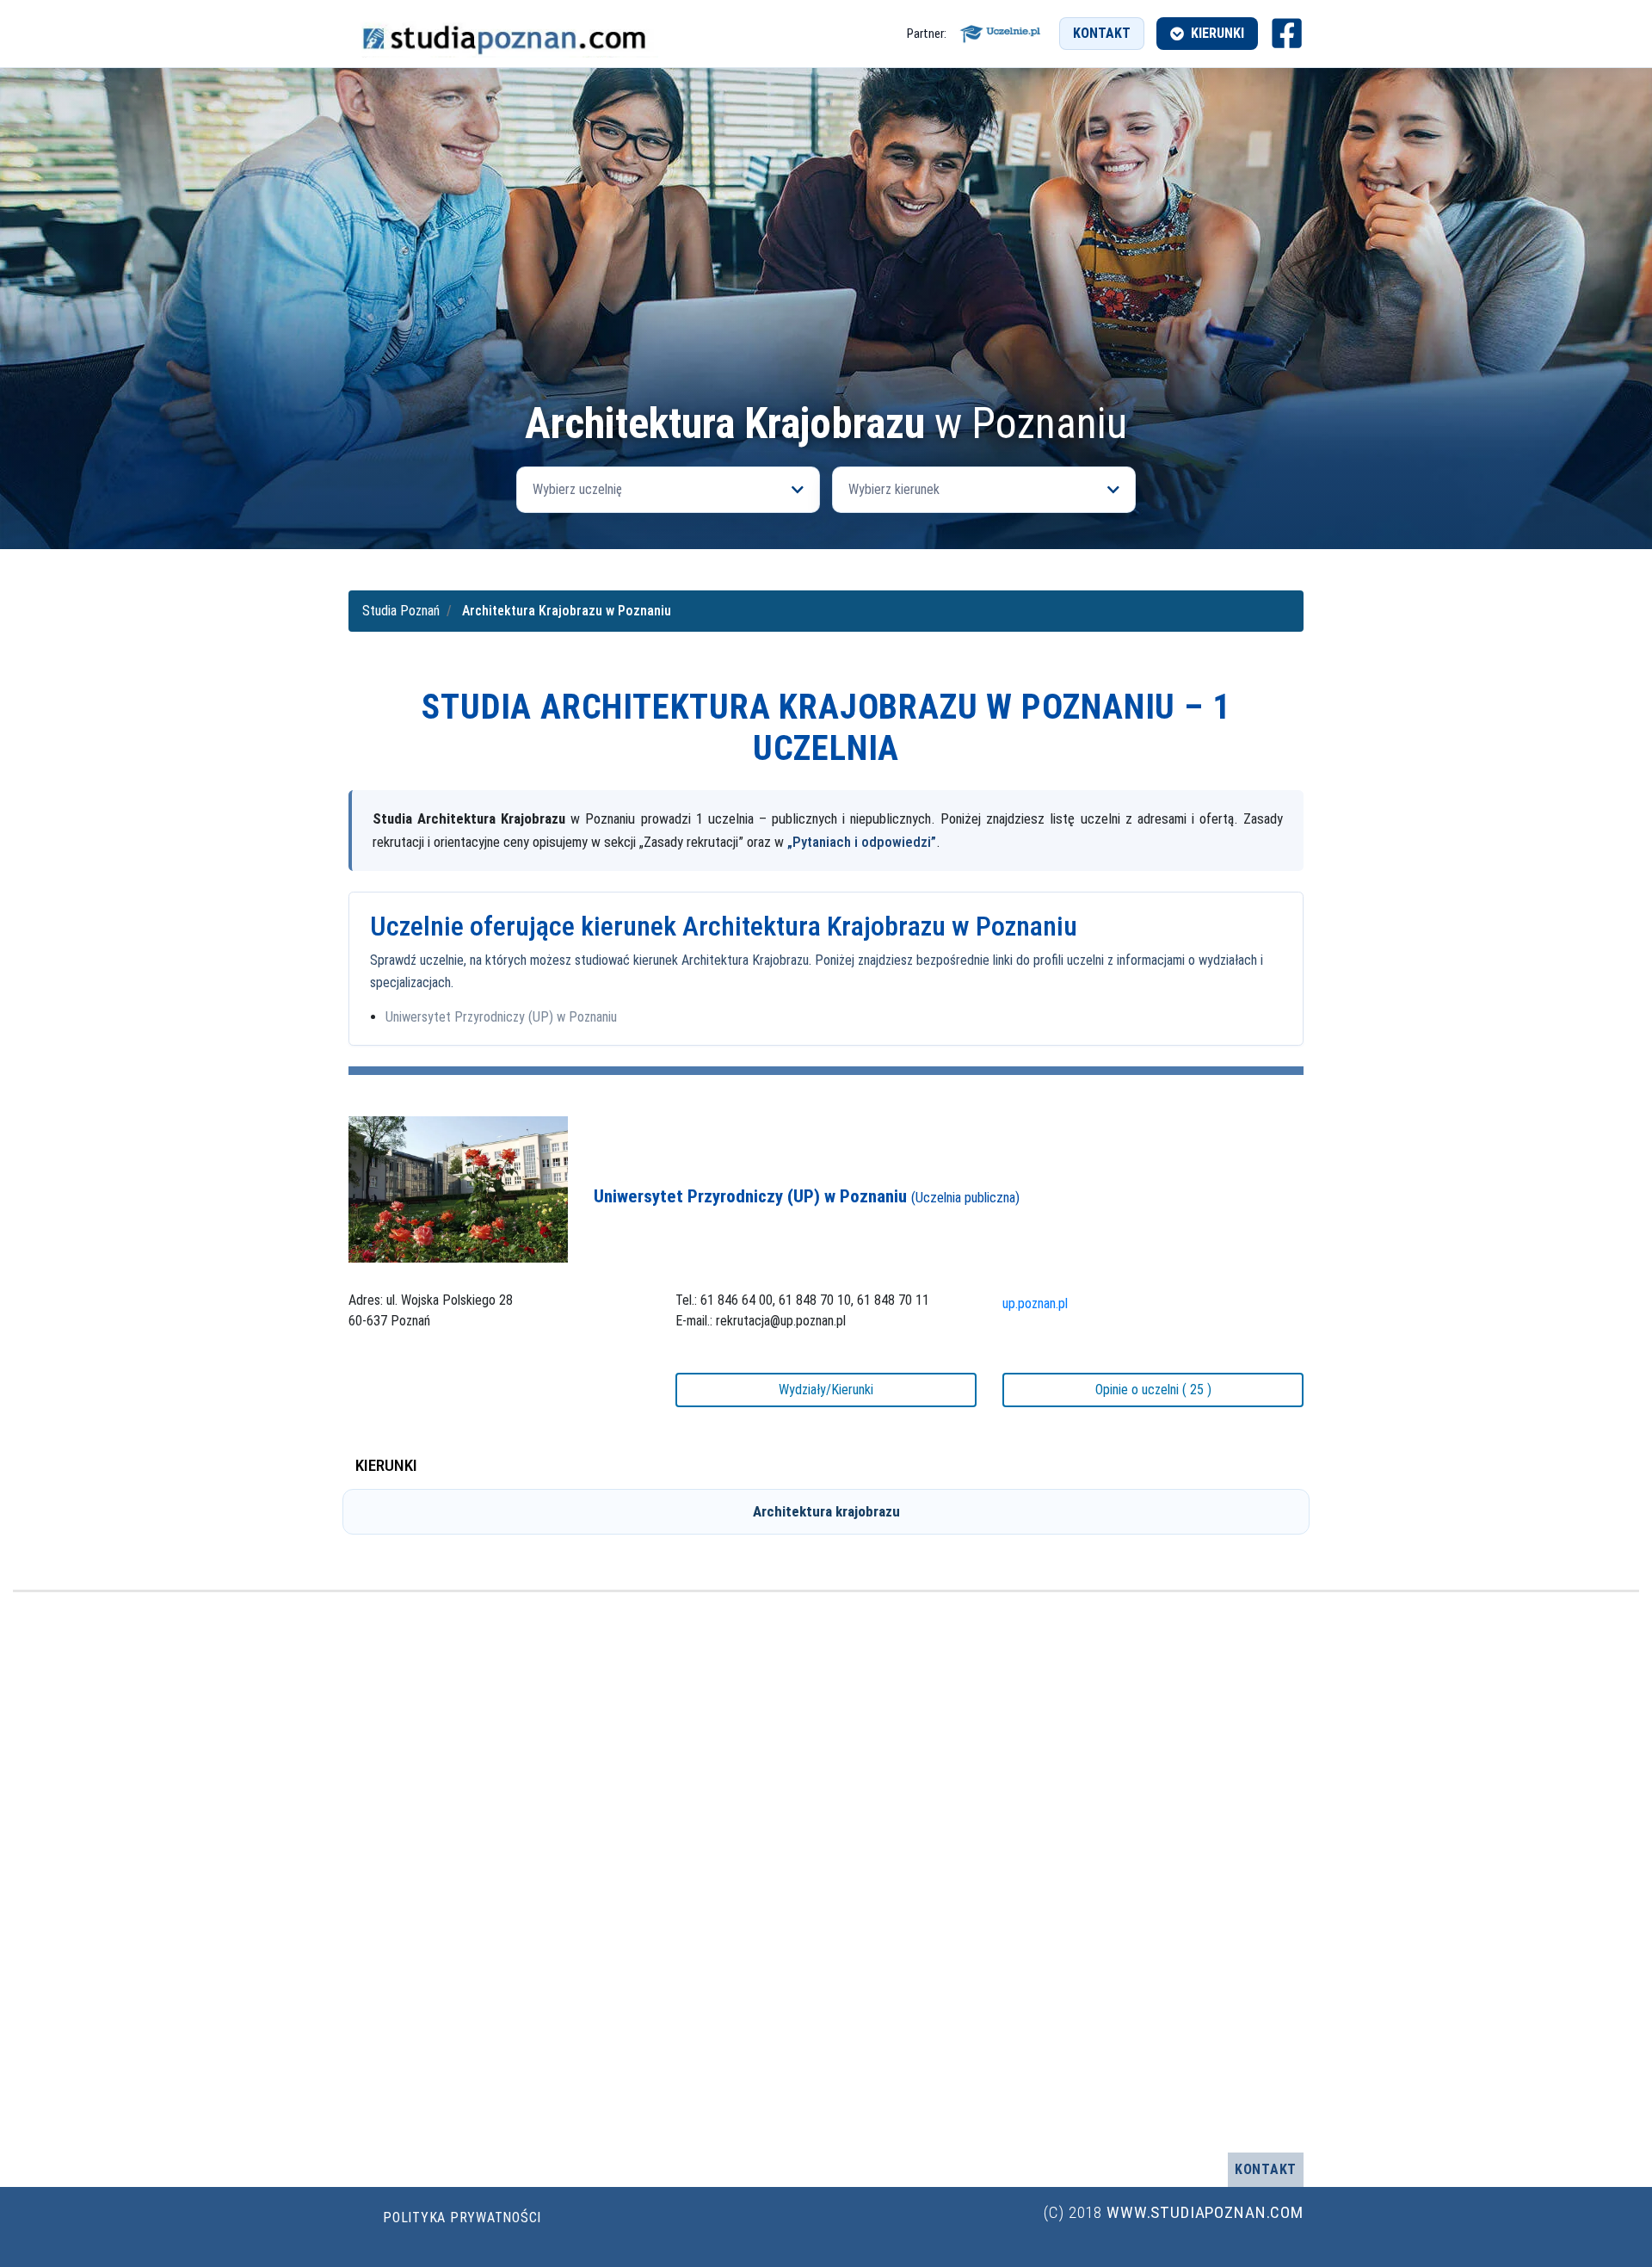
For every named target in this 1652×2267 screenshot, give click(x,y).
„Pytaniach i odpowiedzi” (862, 842)
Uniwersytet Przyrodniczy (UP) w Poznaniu (501, 1017)
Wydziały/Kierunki (826, 1390)
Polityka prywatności (462, 2218)
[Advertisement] (826, 272)
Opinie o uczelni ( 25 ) (1153, 1390)
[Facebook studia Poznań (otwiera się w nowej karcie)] (1287, 33)
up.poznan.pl (1035, 1303)
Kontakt (1102, 33)
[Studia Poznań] (503, 34)
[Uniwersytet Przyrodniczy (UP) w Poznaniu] (458, 1189)
